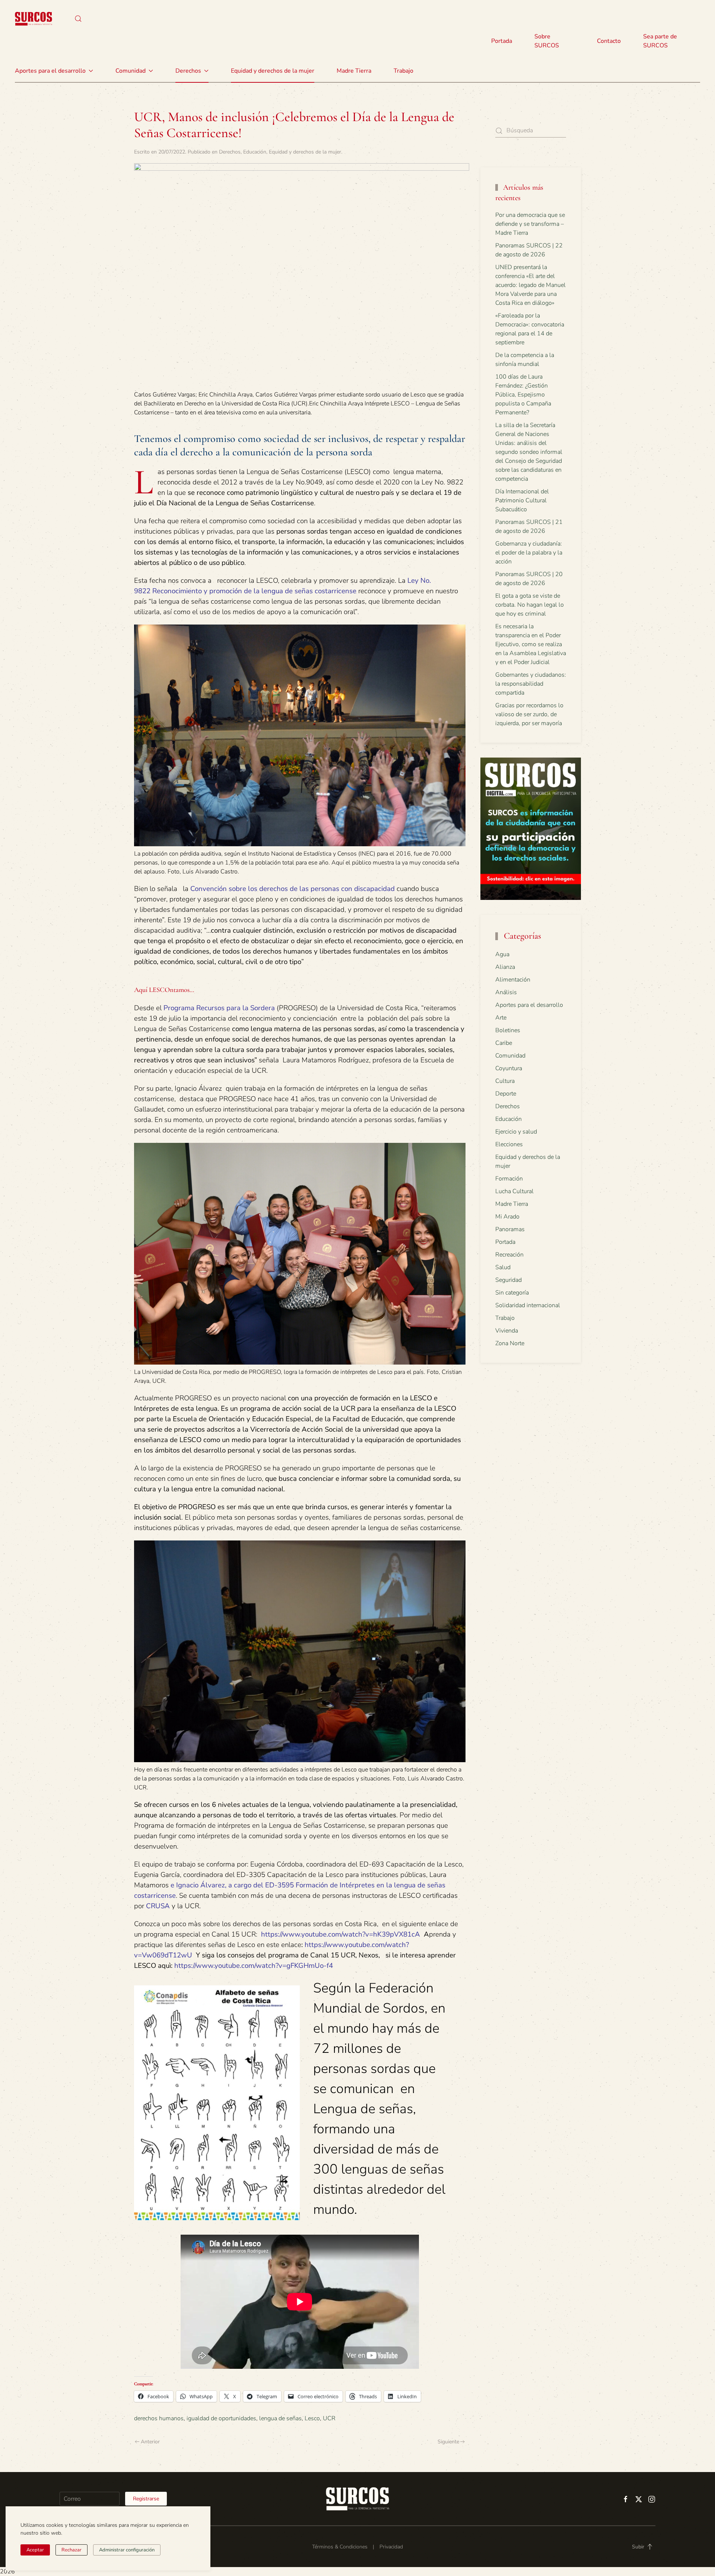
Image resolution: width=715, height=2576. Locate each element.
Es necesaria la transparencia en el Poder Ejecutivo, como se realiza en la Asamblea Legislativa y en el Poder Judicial (531, 644)
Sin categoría (512, 1293)
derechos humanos (159, 2418)
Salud (503, 1267)
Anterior (150, 2442)
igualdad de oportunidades (221, 2418)
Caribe (504, 1043)
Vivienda (507, 1331)
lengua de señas (280, 2418)
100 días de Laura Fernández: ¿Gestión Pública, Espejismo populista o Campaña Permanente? (523, 395)
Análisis (506, 992)
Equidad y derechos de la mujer (273, 71)
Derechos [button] (188, 71)
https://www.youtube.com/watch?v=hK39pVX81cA (341, 1934)
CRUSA (158, 1906)
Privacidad (391, 2547)
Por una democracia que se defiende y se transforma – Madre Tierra (530, 224)
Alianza (505, 967)
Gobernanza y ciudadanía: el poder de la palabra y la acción (529, 553)
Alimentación (513, 980)
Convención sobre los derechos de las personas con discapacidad (293, 889)
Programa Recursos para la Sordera (219, 1008)
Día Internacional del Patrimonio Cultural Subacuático (522, 500)
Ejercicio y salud (516, 1132)
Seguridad (509, 1280)
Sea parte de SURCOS (660, 41)
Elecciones (509, 1144)
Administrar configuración (127, 2550)
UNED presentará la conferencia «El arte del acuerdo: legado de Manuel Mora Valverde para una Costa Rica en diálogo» (530, 285)
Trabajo (403, 71)
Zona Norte (510, 1343)
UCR (329, 2418)
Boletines (508, 1030)
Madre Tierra (354, 71)
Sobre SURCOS (547, 41)
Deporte (506, 1094)
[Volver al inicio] (34, 19)
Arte (501, 1018)
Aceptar (35, 2550)
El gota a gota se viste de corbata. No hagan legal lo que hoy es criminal (530, 605)
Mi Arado (507, 1217)
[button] (78, 19)
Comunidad (510, 1056)
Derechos (230, 152)
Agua (502, 954)
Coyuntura (509, 1068)
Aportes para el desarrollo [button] (50, 71)
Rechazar (71, 2550)
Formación (509, 1179)
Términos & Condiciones (340, 2547)
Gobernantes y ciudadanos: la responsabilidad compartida (531, 684)
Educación (255, 152)
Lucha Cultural (514, 1191)
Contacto (609, 41)
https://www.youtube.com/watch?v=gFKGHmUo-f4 (254, 1966)
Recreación (509, 1255)
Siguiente (448, 2442)
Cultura (505, 1081)
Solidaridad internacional (528, 1305)
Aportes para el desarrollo (529, 1005)
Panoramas (510, 1229)
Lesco (312, 2418)
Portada (502, 41)
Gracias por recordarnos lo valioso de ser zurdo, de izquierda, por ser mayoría (529, 714)
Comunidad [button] (131, 71)
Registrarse (146, 2499)
